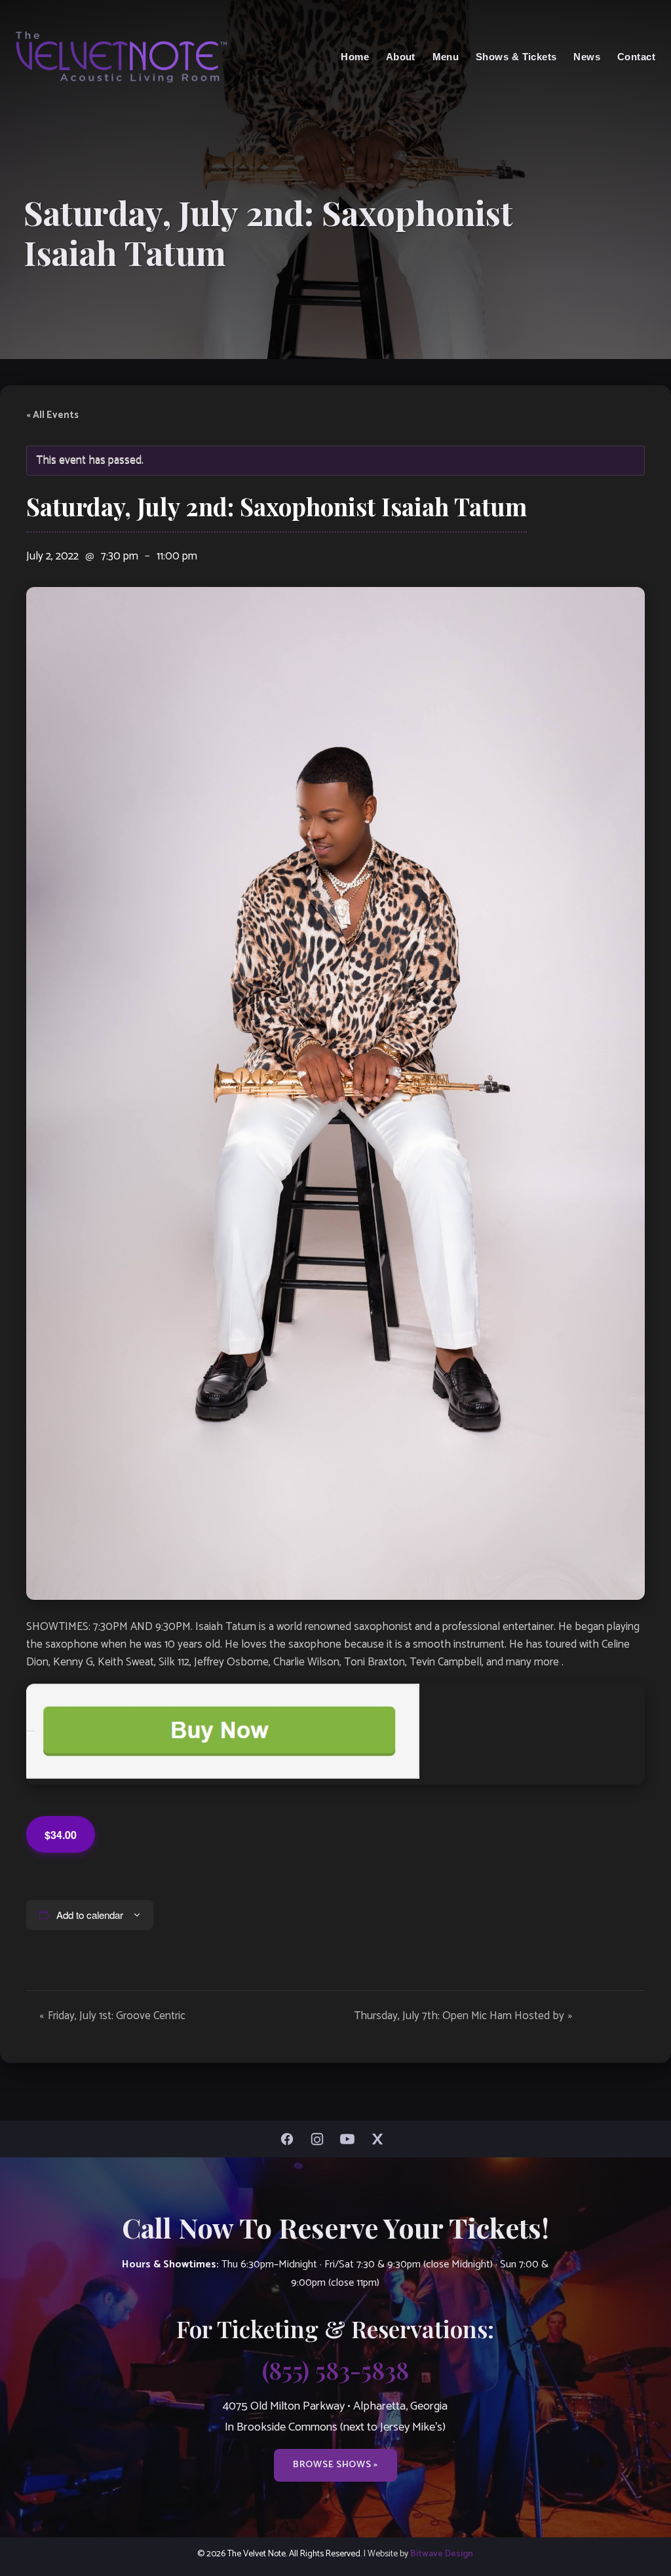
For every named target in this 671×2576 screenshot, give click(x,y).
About (401, 57)
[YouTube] (351, 2139)
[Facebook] (290, 2139)
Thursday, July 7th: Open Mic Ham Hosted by (463, 2016)
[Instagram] (320, 2139)
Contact (636, 57)
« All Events (52, 415)
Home (355, 57)
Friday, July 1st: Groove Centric (112, 2016)
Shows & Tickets (516, 57)
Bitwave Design (442, 2554)
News (587, 57)
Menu (446, 57)
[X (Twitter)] (381, 2139)
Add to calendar (90, 1915)
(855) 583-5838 (335, 2370)
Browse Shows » (335, 2465)
